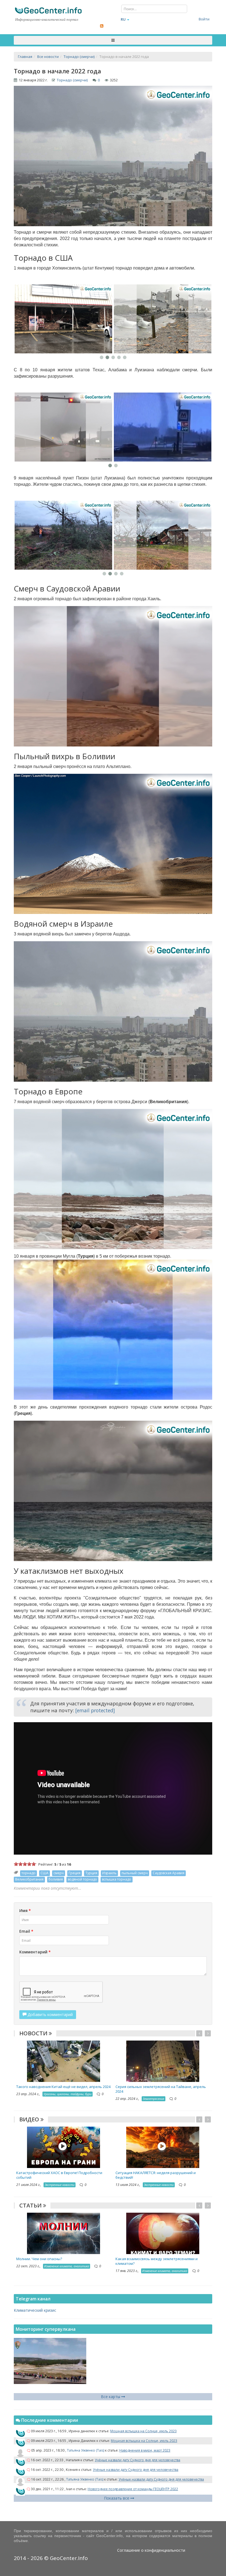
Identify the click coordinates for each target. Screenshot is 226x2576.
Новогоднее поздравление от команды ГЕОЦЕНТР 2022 (133, 2489)
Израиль (109, 1873)
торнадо (29, 1873)
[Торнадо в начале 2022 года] (63, 319)
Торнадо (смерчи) (72, 80)
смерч (59, 1873)
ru (123, 19)
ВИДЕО (30, 2119)
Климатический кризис (35, 2310)
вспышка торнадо (117, 1879)
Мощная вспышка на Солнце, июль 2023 (143, 2431)
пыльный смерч (135, 1873)
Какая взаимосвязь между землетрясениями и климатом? (157, 2261)
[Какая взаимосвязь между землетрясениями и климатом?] (163, 2233)
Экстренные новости (60, 2185)
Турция (91, 1873)
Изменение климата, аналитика (67, 2266)
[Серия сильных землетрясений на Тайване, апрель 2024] (163, 2061)
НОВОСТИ (34, 2033)
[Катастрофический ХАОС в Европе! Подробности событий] (64, 2147)
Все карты (111, 2397)
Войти (204, 19)
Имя (25, 1910)
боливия (56, 1879)
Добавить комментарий (50, 2014)
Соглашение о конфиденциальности (151, 2550)
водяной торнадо (82, 1879)
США (45, 1873)
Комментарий (35, 1952)
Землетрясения (154, 2099)
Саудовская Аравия (169, 1873)
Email (26, 1931)
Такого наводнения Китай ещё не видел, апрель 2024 (63, 2087)
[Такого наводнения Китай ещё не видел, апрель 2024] (64, 2061)
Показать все (117, 2498)
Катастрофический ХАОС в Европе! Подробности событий (59, 2175)
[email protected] (95, 1710)
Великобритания (29, 1879)
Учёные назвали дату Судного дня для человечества (138, 2460)
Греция (75, 1873)
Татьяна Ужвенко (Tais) (86, 2450)
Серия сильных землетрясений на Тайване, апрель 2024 (161, 2089)
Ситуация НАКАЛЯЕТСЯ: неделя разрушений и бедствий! (156, 2175)
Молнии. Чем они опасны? (39, 2259)
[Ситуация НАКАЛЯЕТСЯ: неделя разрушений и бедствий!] (163, 2147)
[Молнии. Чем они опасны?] (64, 2233)
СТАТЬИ (31, 2205)
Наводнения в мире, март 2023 (145, 2450)
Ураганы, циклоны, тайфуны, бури (68, 2094)
